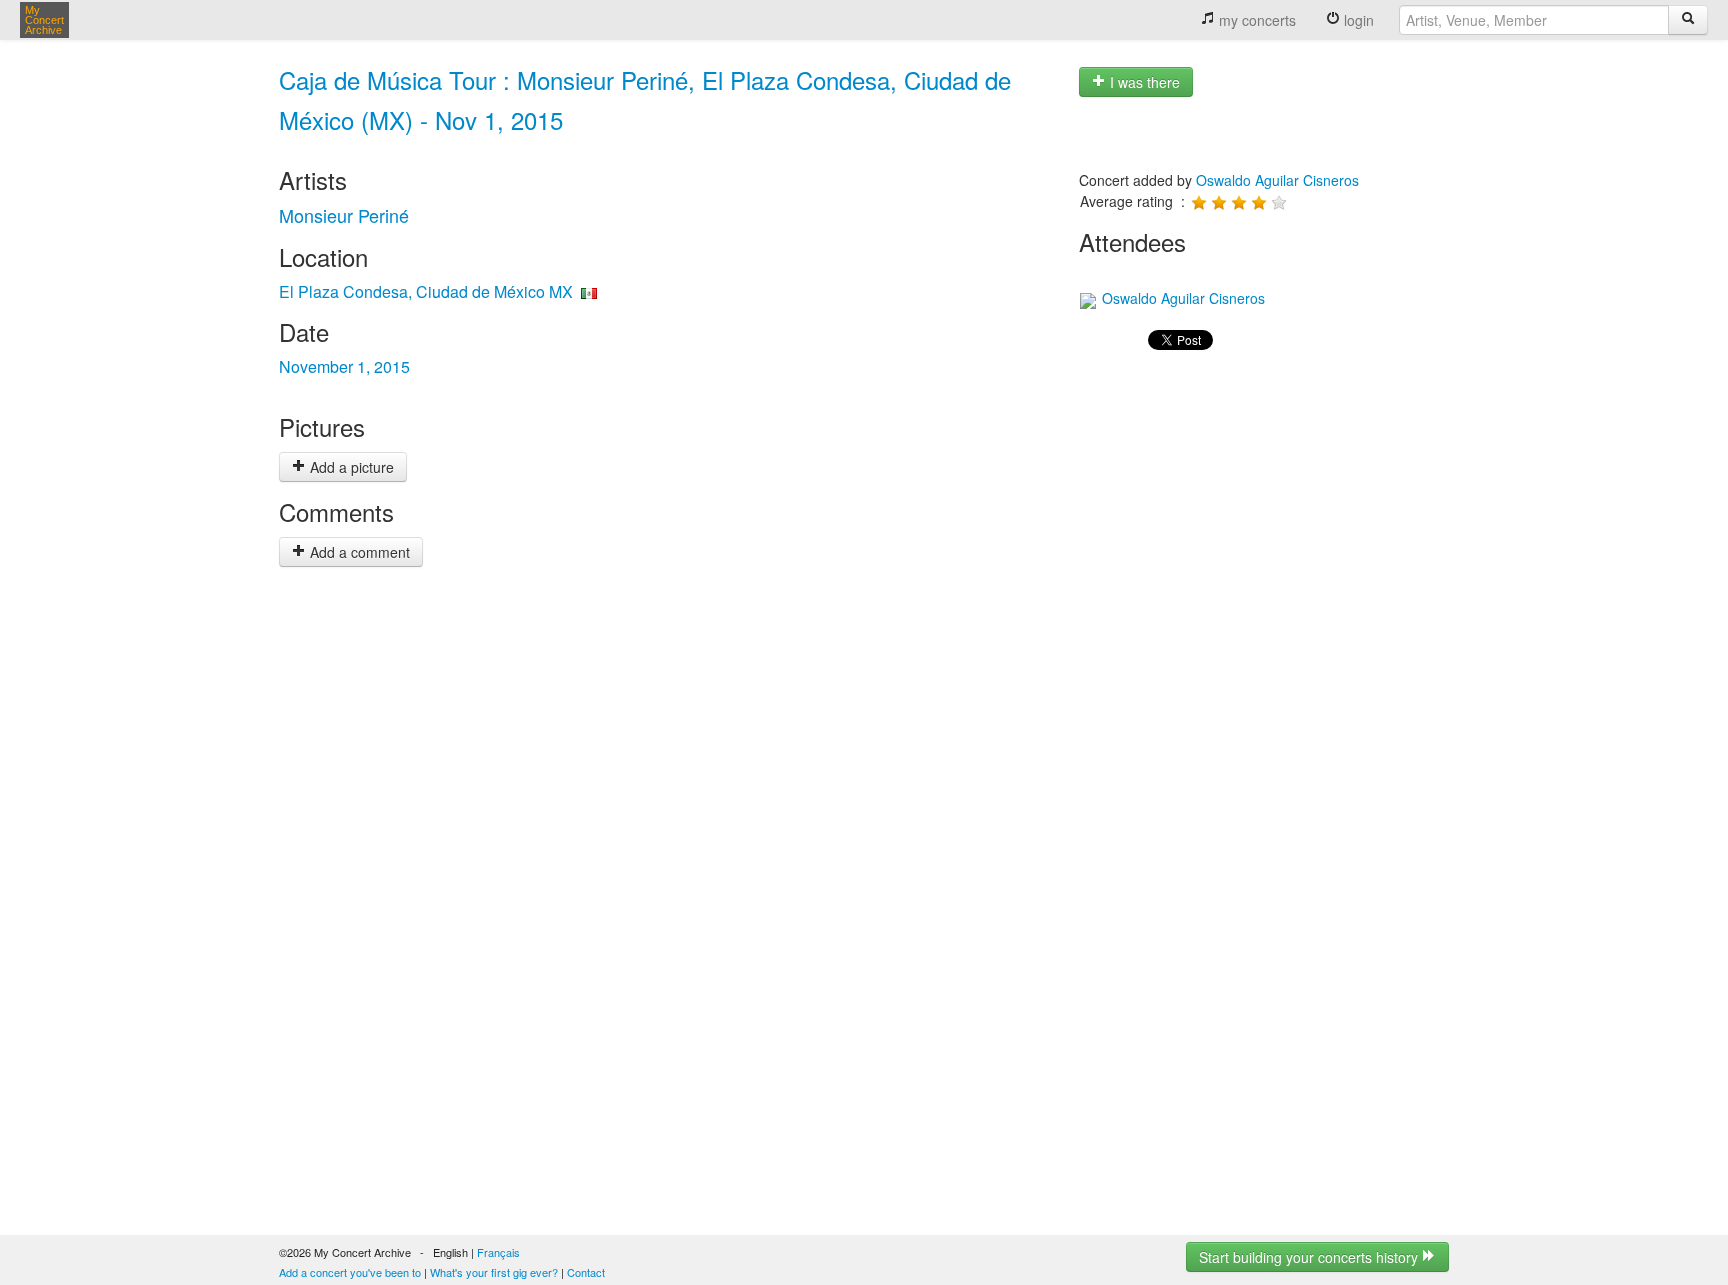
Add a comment (358, 552)
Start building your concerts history (1310, 1257)
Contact (586, 1272)
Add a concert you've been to (350, 1272)
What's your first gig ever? (494, 1272)
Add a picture (350, 467)
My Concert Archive (44, 20)
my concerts (1255, 20)
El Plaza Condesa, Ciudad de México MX (426, 291)
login (1357, 20)
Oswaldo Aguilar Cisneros (1277, 180)
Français (498, 1252)
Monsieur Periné (344, 215)
